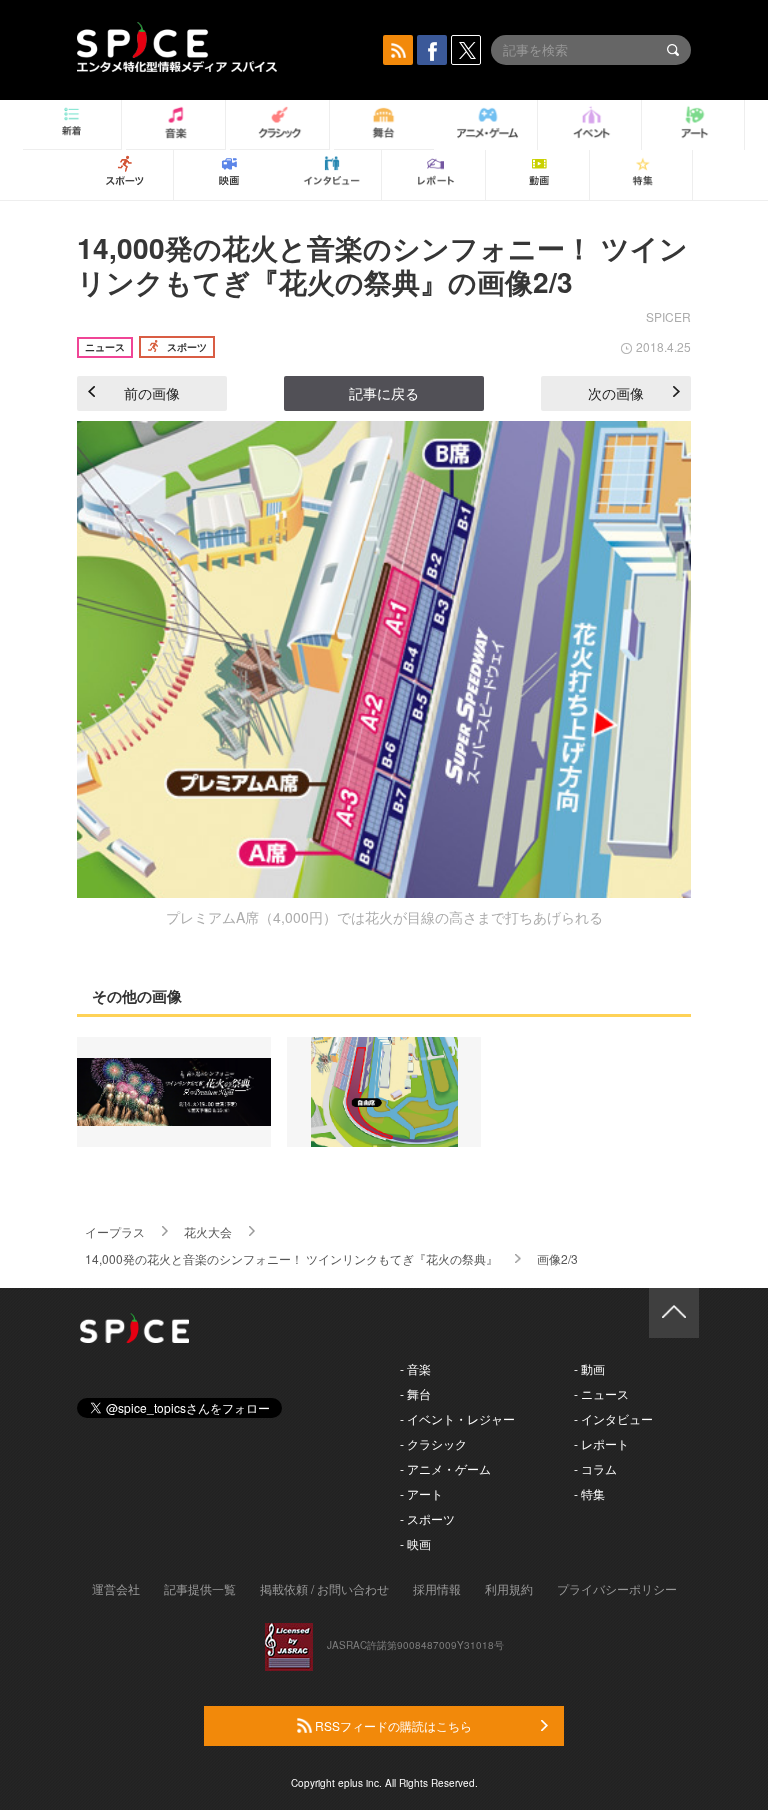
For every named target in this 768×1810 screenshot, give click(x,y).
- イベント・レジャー (457, 1418)
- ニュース (601, 1393)
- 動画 (589, 1368)
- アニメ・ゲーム (445, 1468)
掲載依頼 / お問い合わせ (324, 1588)
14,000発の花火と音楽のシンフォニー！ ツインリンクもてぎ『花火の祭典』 (291, 1258)
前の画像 (152, 393)
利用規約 (509, 1588)
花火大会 (208, 1231)
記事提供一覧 (200, 1588)
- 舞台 (415, 1393)
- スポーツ (427, 1518)
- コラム (595, 1468)
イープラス (115, 1231)
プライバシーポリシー (617, 1588)
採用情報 (437, 1588)
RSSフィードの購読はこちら (392, 1725)
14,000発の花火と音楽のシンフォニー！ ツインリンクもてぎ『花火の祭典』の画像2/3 (382, 264)
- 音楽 (415, 1368)
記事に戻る (384, 393)
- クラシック (433, 1443)
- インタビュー (613, 1418)
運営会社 (116, 1588)
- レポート (601, 1443)
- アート (421, 1493)
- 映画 (415, 1543)
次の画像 (616, 393)
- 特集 (589, 1493)
